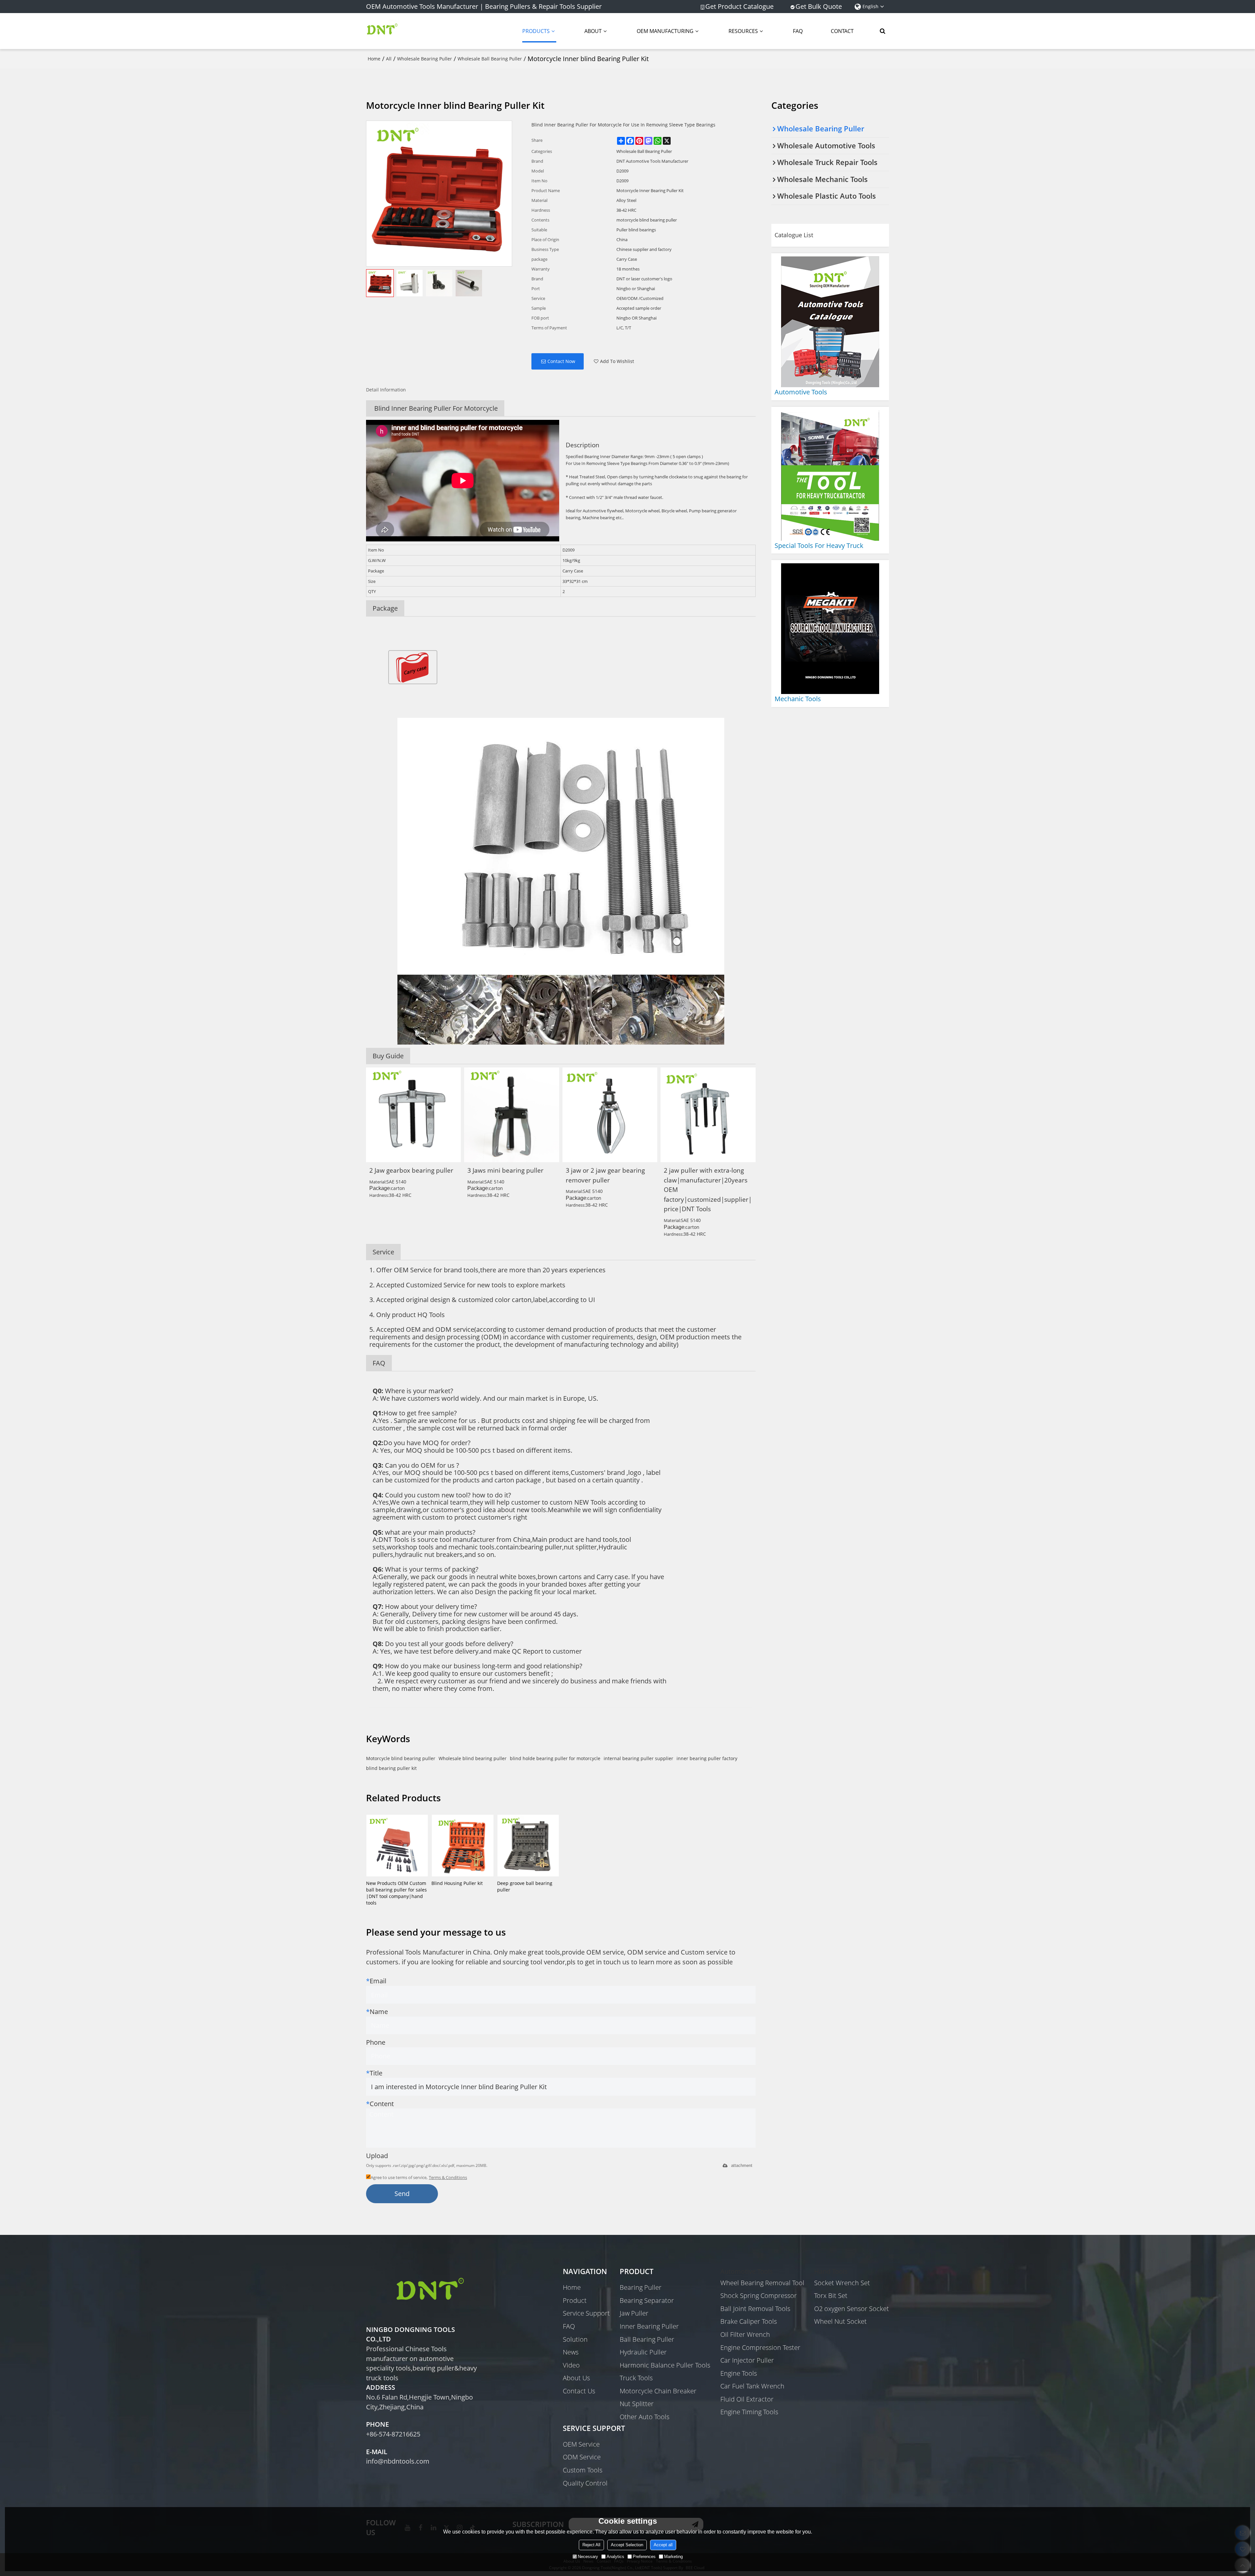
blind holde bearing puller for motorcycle (555, 1758)
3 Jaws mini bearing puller (505, 1170)
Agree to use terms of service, (419, 2177)
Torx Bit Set (831, 2295)
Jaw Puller (634, 2313)
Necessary (588, 2557)
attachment (742, 2165)
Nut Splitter (637, 2404)
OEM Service (581, 2444)
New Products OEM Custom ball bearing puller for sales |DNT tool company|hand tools (396, 1893)
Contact (842, 31)
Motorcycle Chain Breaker (658, 2391)
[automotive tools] (830, 322)
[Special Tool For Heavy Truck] (830, 475)
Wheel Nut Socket (840, 2321)
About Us (576, 2378)
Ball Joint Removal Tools (755, 2309)
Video (571, 2365)
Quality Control (585, 2483)
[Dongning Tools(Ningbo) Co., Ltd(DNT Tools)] (382, 31)
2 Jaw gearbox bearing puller (411, 1170)
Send (402, 2194)
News (571, 2352)
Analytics (615, 2557)
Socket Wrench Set (842, 2283)
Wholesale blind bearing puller (473, 1758)
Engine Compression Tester (760, 2347)
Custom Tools (583, 2470)
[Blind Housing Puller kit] (462, 1845)
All (389, 59)
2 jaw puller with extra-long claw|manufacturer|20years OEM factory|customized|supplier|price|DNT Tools (708, 1189)
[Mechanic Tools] (830, 629)
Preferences (644, 2557)
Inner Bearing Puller (649, 2326)
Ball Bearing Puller (647, 2339)
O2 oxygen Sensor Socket (852, 2309)
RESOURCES (743, 31)
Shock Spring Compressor (759, 2295)
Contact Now (561, 361)
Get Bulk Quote (819, 7)
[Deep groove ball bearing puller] (528, 1845)
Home (374, 59)
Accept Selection (627, 2545)
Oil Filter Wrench (745, 2334)
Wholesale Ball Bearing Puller (490, 59)
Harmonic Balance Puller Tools (665, 2365)
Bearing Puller (641, 2287)
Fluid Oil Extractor (747, 2399)
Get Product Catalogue (739, 7)
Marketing (673, 2557)
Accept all (663, 2545)
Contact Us (579, 2391)
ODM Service (582, 2457)
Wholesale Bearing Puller (425, 59)
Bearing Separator (647, 2300)
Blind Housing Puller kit (457, 1883)
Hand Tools (831, 2271)
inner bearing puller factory (707, 1758)
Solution (575, 2339)
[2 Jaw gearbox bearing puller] (413, 1115)
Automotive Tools (801, 392)
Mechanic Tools (798, 699)
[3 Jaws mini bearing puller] (511, 1115)
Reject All (591, 2545)
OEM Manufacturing (665, 31)
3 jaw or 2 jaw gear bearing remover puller (605, 1175)
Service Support (586, 2313)
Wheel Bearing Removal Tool (762, 2283)
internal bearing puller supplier (638, 1758)
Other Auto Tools (644, 2417)
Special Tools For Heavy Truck (819, 545)
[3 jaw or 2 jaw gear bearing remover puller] (610, 1115)
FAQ (798, 31)
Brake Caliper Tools (749, 2321)
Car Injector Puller (747, 2360)
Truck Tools (636, 2378)
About (593, 31)
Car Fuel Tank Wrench (752, 2386)
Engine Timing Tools (749, 2412)
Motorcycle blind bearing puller (401, 1758)
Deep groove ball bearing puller (525, 1886)
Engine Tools (739, 2373)
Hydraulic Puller (643, 2352)
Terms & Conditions (448, 2177)
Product (575, 2300)
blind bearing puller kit (391, 1768)
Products (536, 31)
